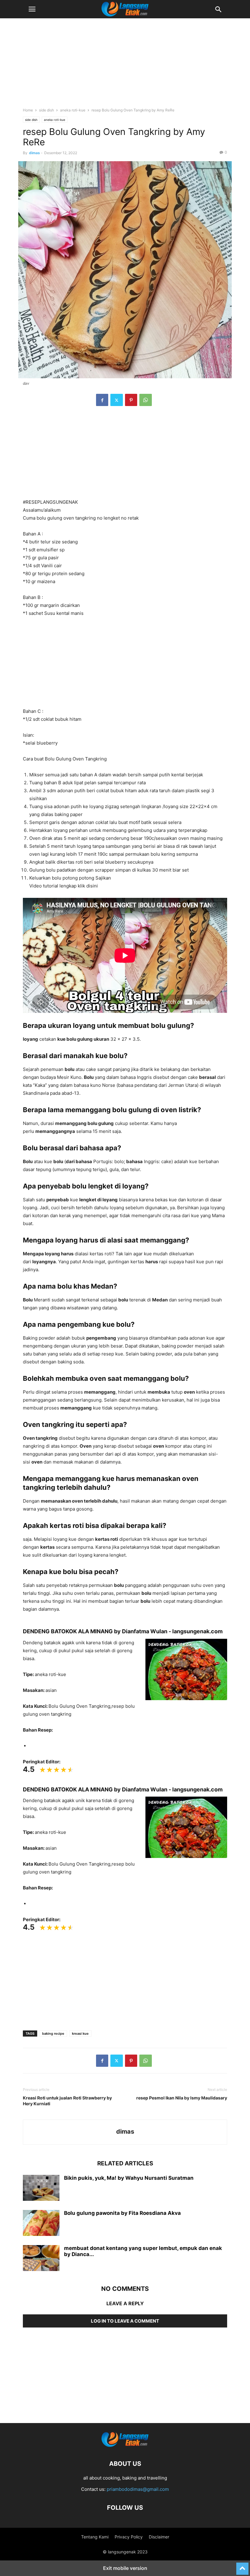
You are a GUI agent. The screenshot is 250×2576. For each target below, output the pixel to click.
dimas (34, 153)
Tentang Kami (95, 2537)
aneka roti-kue (73, 110)
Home (28, 110)
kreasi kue (80, 2034)
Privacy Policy (129, 2537)
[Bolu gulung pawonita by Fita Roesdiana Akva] (41, 2224)
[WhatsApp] (146, 400)
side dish (46, 110)
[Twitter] (117, 400)
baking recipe (53, 2034)
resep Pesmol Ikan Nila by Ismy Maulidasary (182, 2098)
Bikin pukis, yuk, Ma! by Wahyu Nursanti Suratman (129, 2178)
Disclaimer (159, 2537)
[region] (125, 66)
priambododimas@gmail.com (138, 2489)
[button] (32, 9)
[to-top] (242, 2566)
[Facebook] (102, 400)
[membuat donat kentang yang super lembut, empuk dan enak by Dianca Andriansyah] (41, 2259)
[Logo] (125, 2445)
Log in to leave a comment (125, 2321)
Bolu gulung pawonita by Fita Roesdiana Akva (122, 2213)
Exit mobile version (125, 2568)
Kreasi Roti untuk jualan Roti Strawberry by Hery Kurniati (67, 2101)
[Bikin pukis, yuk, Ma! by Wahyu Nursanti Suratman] (41, 2189)
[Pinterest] (131, 400)
